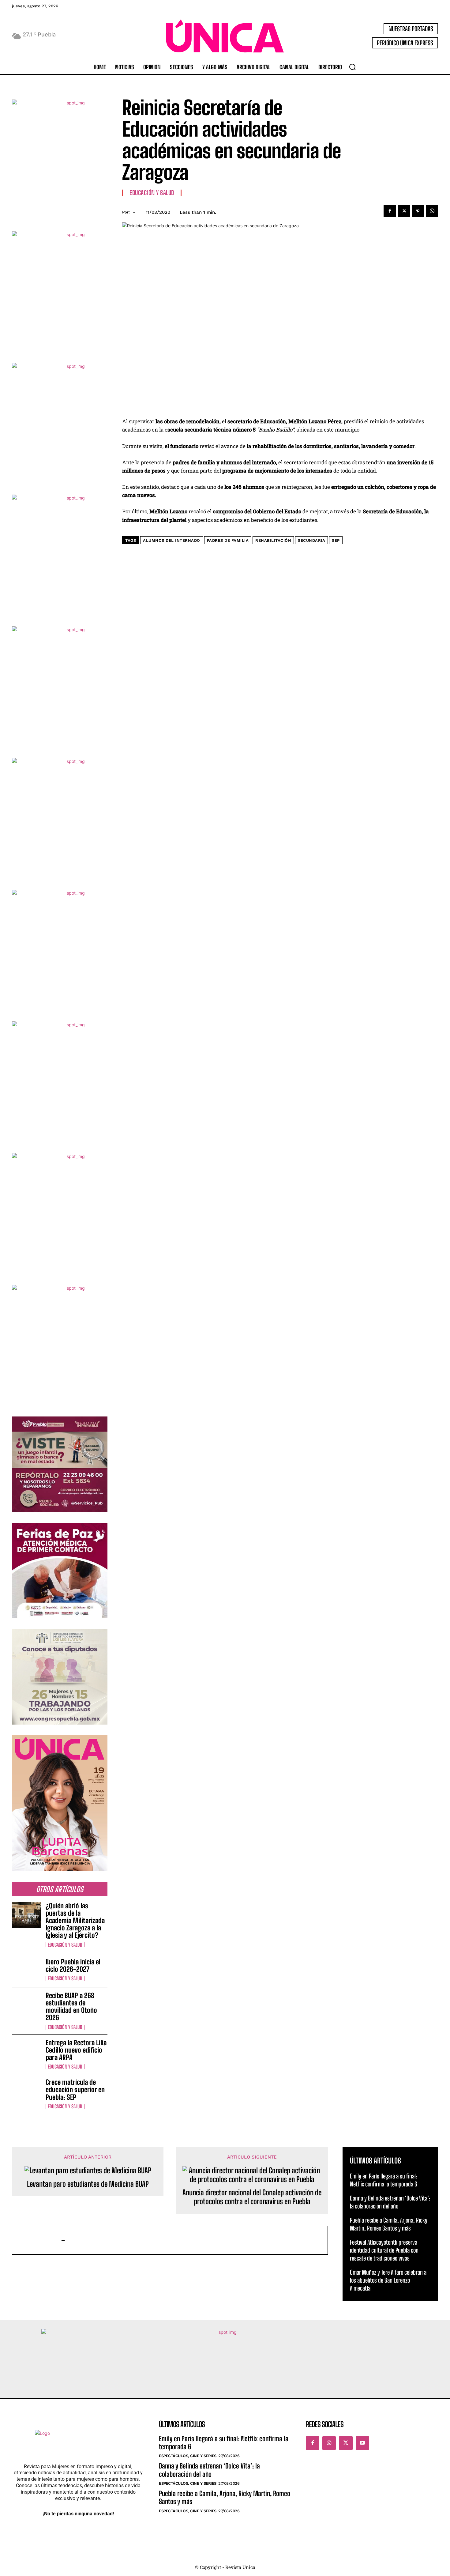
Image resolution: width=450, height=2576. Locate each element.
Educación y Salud (65, 1945)
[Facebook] (390, 211)
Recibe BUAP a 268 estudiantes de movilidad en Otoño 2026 (71, 2007)
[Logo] (225, 36)
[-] (40, 2240)
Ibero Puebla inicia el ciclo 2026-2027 (73, 1965)
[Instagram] (329, 2443)
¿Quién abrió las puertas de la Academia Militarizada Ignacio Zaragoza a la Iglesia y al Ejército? (75, 1921)
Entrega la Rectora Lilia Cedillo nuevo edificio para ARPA (76, 2050)
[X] (404, 211)
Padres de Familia (228, 540)
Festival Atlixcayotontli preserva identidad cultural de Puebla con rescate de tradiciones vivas (384, 2250)
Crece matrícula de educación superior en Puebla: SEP (75, 2089)
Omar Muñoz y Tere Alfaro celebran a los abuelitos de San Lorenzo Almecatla (388, 2280)
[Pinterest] (418, 211)
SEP (336, 540)
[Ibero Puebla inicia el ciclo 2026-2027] (26, 1970)
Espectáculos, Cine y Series (188, 2456)
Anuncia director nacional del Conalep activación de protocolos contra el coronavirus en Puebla (252, 2197)
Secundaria (311, 540)
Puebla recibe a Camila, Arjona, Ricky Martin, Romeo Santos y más (225, 2497)
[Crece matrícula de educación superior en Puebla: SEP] (26, 2091)
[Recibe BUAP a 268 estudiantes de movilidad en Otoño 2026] (26, 2005)
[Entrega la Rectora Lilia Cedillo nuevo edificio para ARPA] (26, 2052)
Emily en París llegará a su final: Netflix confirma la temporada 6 (224, 2443)
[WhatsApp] (432, 211)
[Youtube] (362, 2443)
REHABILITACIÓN (273, 540)
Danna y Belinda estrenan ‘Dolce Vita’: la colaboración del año (209, 2470)
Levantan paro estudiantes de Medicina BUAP (88, 2184)
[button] (352, 67)
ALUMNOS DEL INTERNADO (172, 540)
